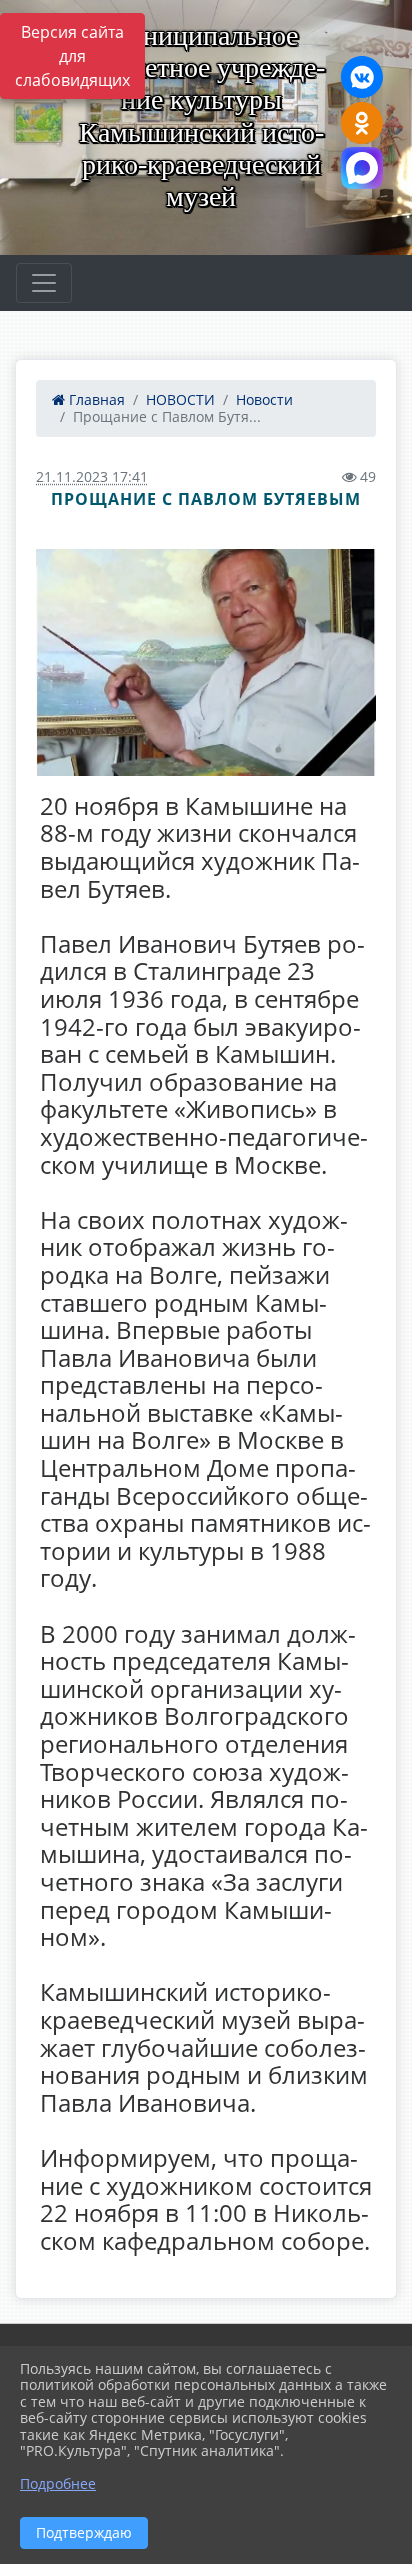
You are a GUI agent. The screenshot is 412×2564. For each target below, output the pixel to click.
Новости (264, 399)
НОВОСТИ (180, 399)
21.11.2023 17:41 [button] (92, 476)
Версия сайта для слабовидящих (72, 56)
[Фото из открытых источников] (206, 662)
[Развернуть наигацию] (44, 283)
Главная (95, 399)
